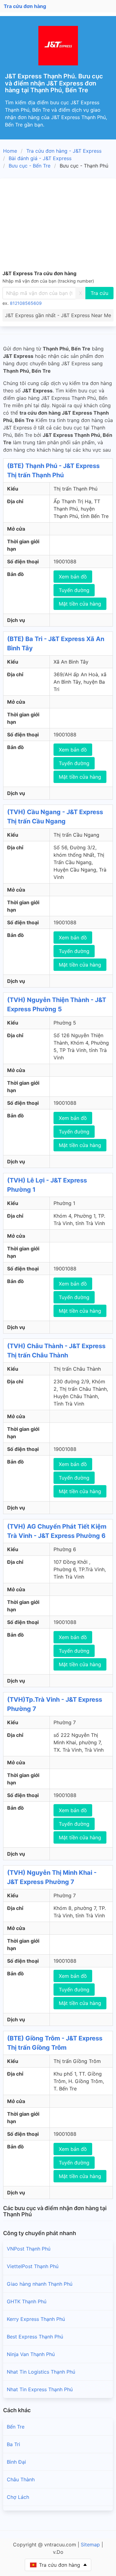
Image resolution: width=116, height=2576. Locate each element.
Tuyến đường (74, 590)
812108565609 (26, 303)
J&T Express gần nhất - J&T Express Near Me (58, 315)
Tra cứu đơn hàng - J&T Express (64, 151)
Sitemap (90, 2545)
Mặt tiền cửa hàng (80, 604)
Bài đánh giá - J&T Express (40, 158)
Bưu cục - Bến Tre (30, 166)
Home (10, 151)
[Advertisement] (58, 225)
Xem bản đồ (73, 577)
